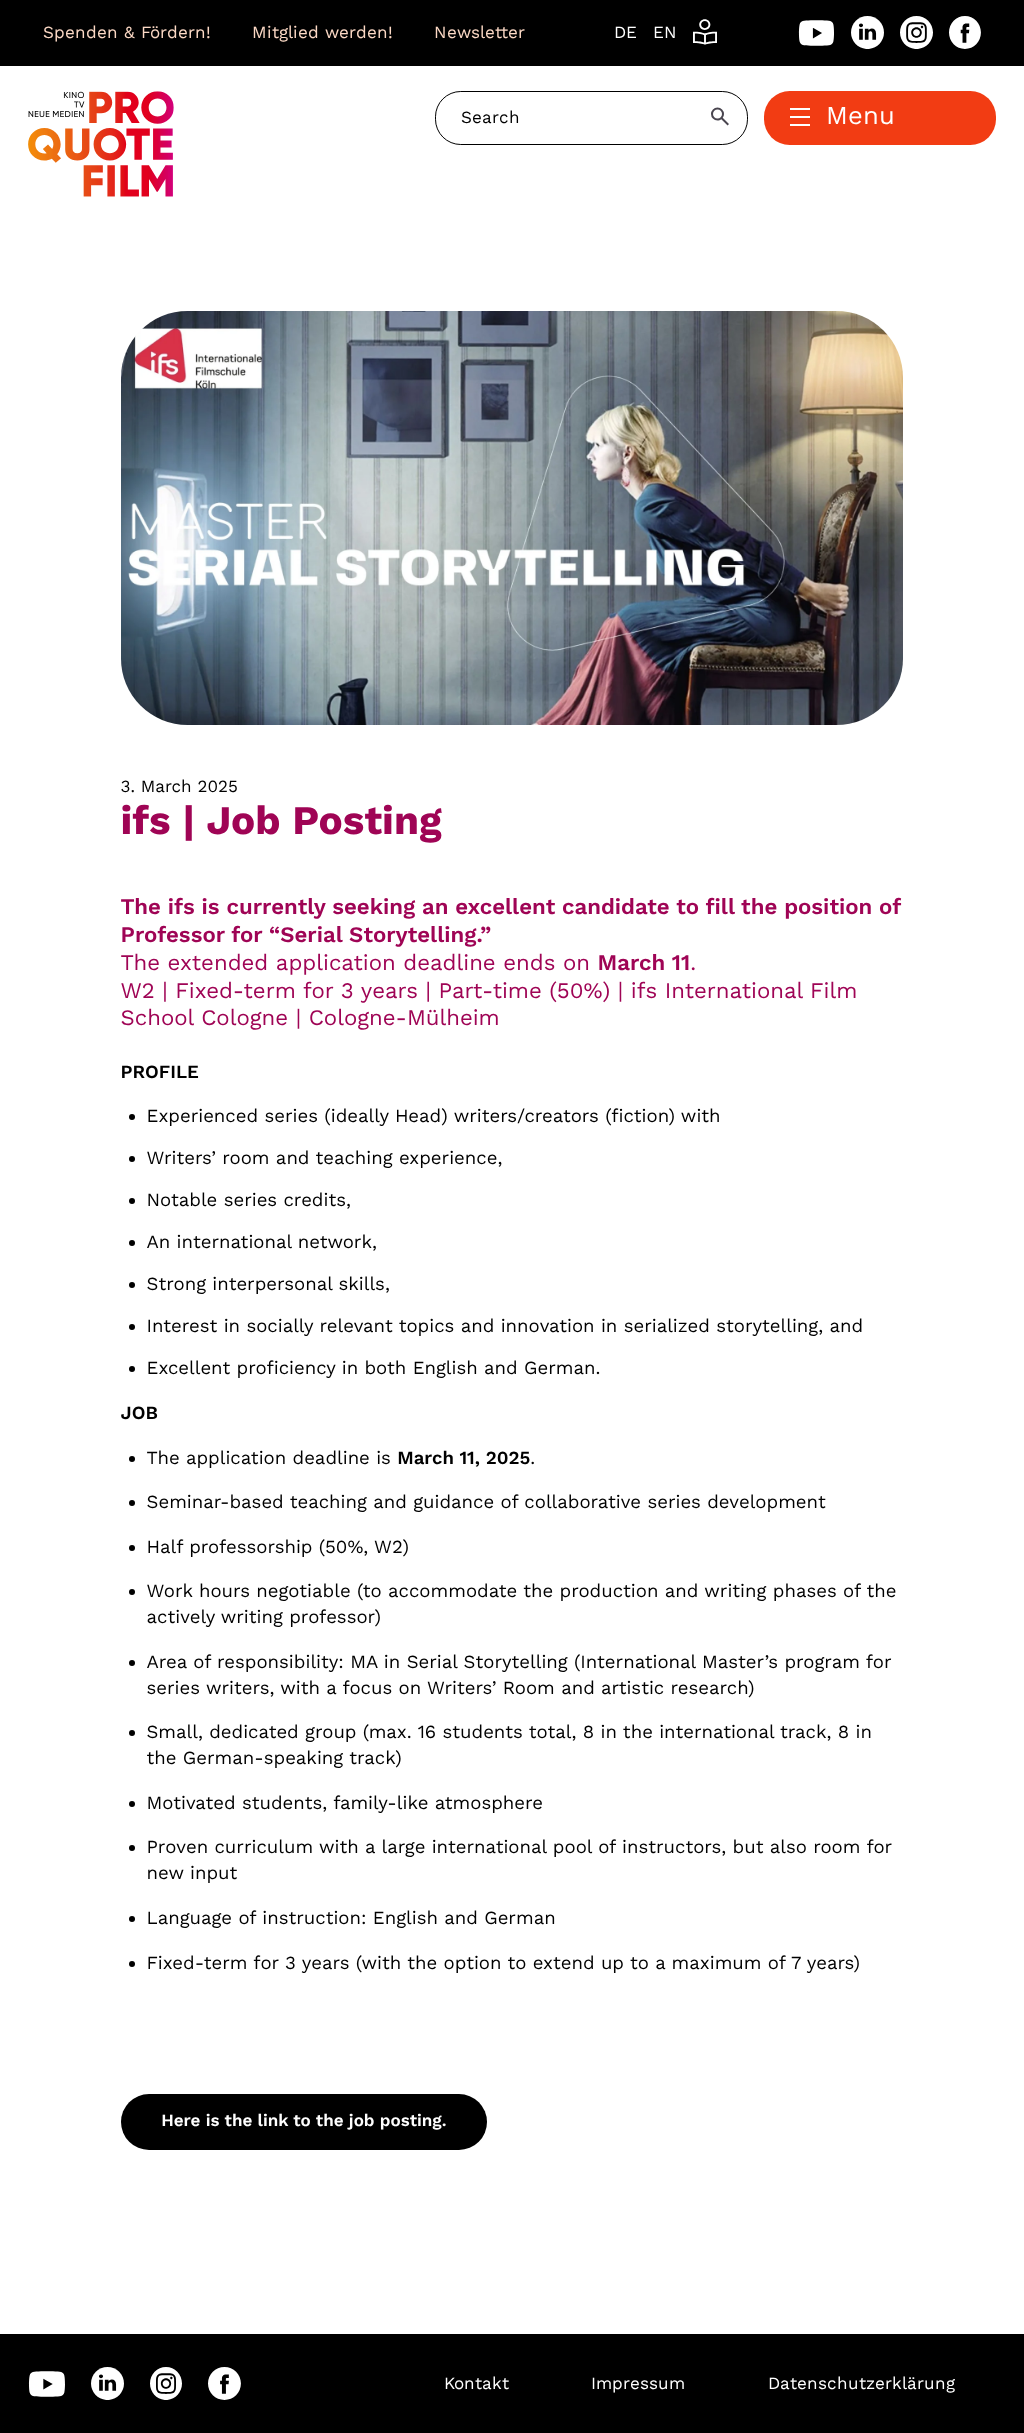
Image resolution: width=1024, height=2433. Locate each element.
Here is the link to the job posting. (303, 2121)
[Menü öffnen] (800, 118)
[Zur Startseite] (101, 142)
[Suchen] (723, 116)
